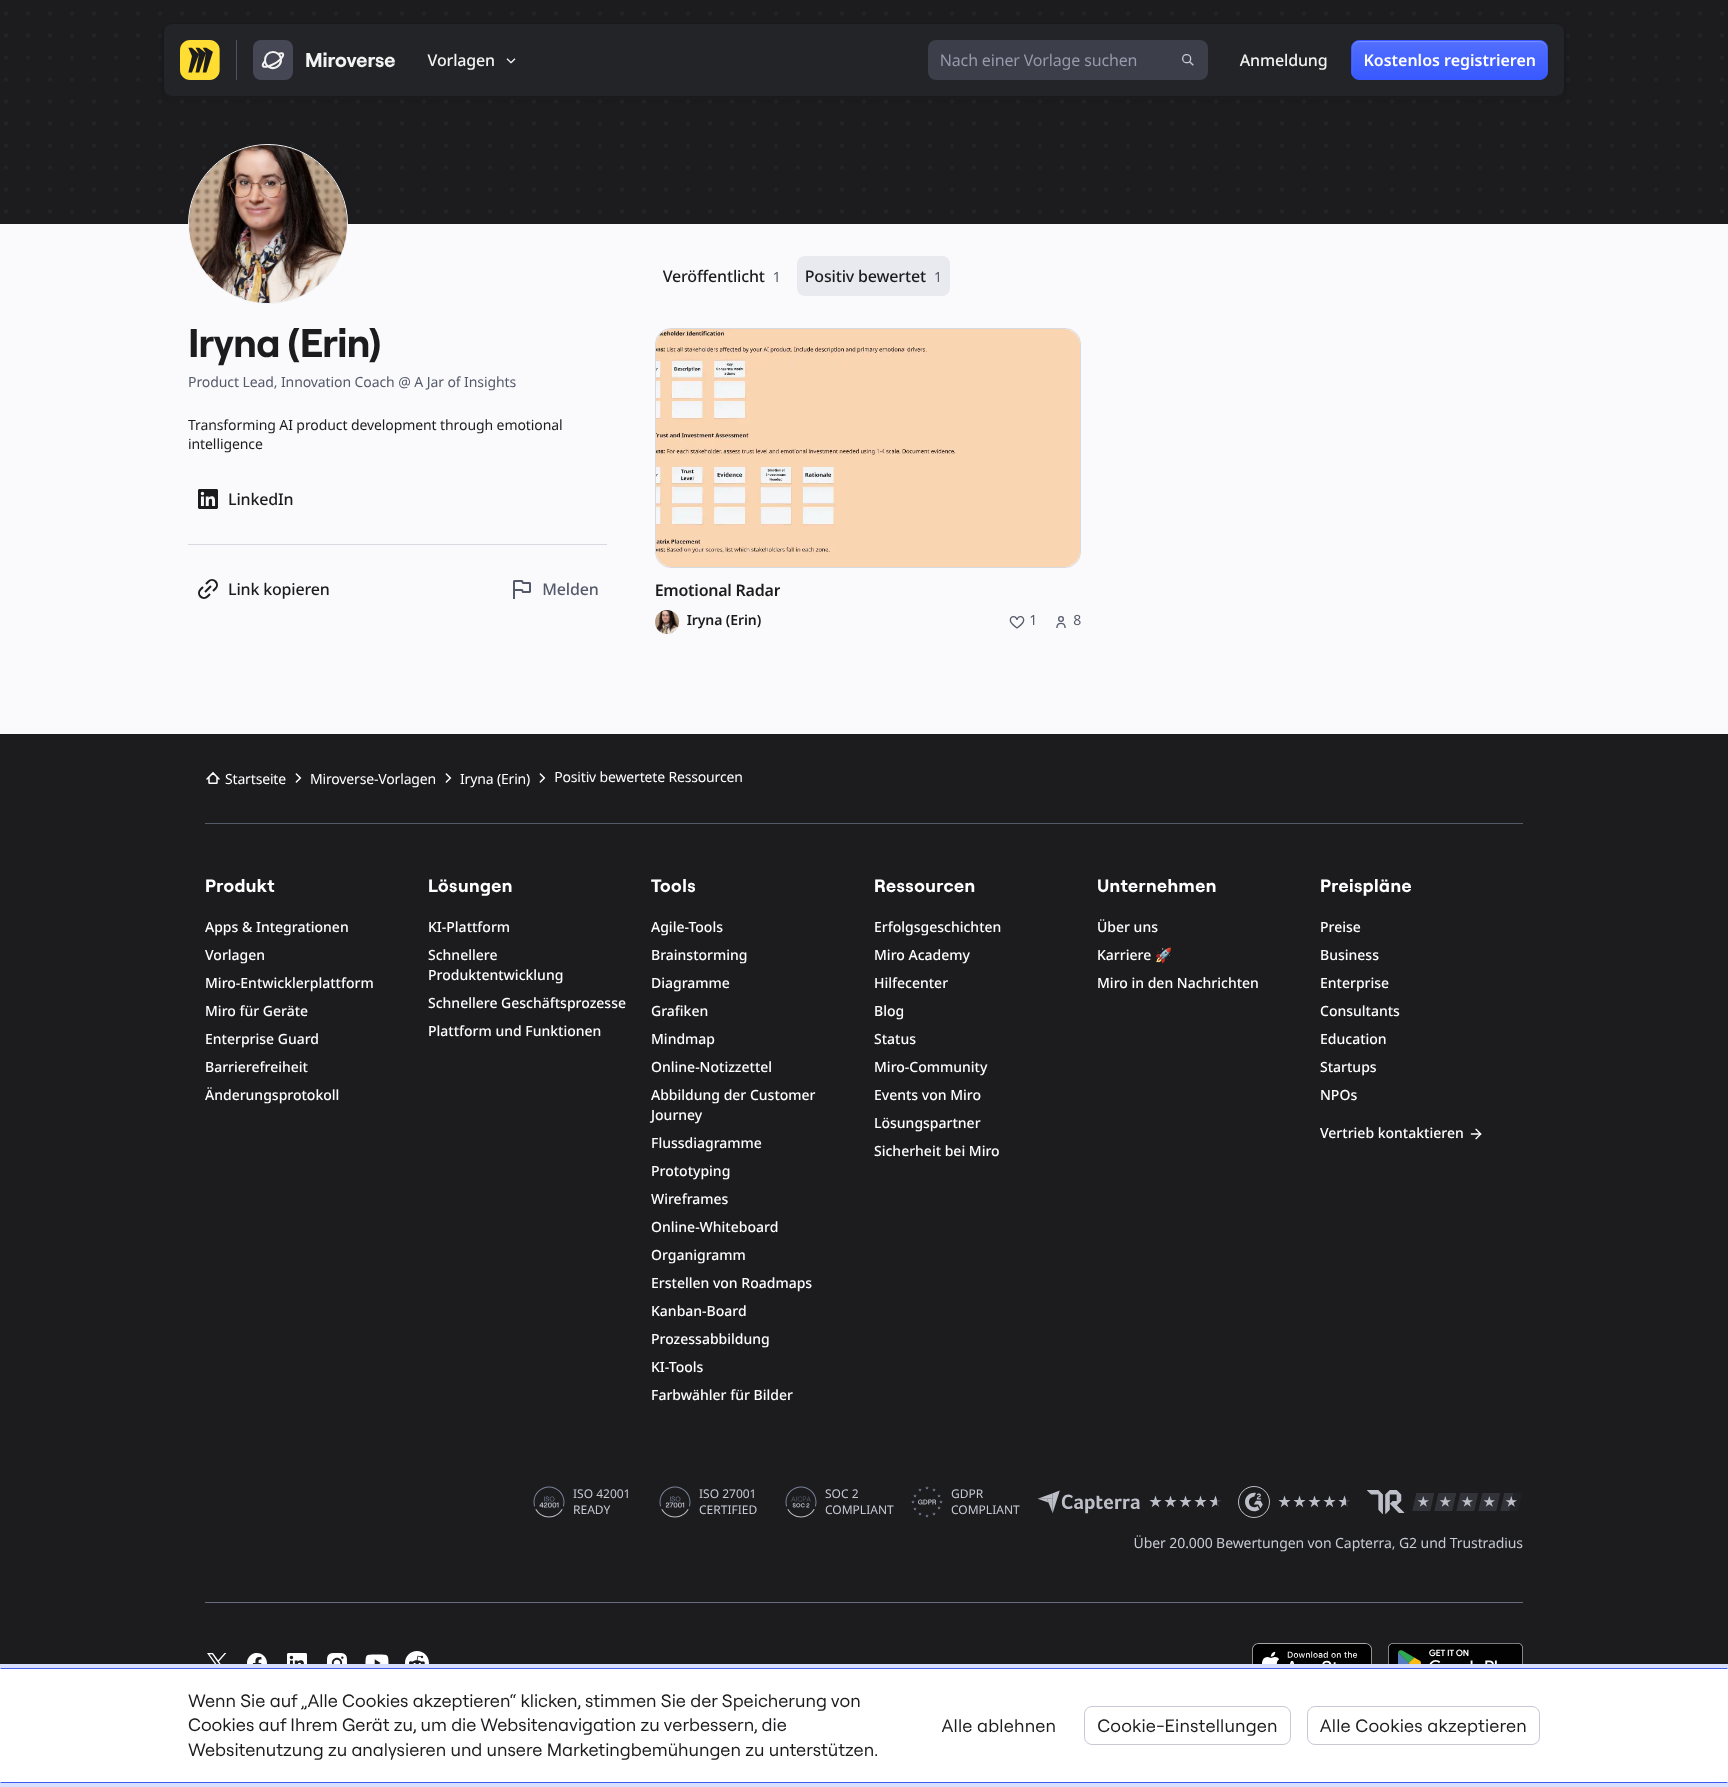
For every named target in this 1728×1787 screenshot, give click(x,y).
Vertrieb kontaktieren (1392, 1133)
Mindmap (683, 1039)
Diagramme (690, 983)
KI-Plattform (469, 927)
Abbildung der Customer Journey (733, 1105)
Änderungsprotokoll (272, 1095)
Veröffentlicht (722, 276)
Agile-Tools (687, 927)
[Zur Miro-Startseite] (200, 60)
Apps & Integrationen (277, 927)
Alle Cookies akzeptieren (1423, 1725)
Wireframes (689, 1199)
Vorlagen (235, 955)
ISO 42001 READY (601, 1502)
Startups (1348, 1067)
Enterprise (1354, 983)
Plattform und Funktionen (514, 1031)
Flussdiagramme (706, 1143)
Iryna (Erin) (724, 621)
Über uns (1127, 927)
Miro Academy (922, 955)
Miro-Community (930, 1067)
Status (895, 1039)
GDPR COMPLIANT (985, 1502)
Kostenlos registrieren (1449, 60)
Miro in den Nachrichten (1178, 983)
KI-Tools (677, 1367)
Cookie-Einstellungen (1187, 1725)
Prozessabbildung (710, 1339)
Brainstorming (699, 955)
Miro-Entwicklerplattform (289, 983)
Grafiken (679, 1011)
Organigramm (698, 1255)
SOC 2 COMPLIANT (859, 1502)
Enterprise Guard (262, 1039)
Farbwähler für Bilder (722, 1395)
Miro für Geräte (256, 1011)
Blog (889, 1011)
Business (1349, 955)
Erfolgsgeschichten (937, 927)
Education (1353, 1039)
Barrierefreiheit (256, 1067)
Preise (1340, 927)
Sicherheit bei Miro (937, 1151)
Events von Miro (927, 1095)
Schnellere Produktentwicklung (495, 965)
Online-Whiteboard (714, 1227)
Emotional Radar (718, 590)
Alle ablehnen (999, 1725)
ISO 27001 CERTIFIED (728, 1502)
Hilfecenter (911, 983)
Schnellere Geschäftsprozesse (527, 1003)
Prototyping (690, 1171)
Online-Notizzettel (711, 1067)
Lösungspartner (927, 1123)
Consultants (1360, 1011)
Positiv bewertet (873, 276)
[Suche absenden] (1188, 60)
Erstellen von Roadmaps (731, 1283)
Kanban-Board (699, 1311)
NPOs (1338, 1095)
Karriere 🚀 (1134, 955)
